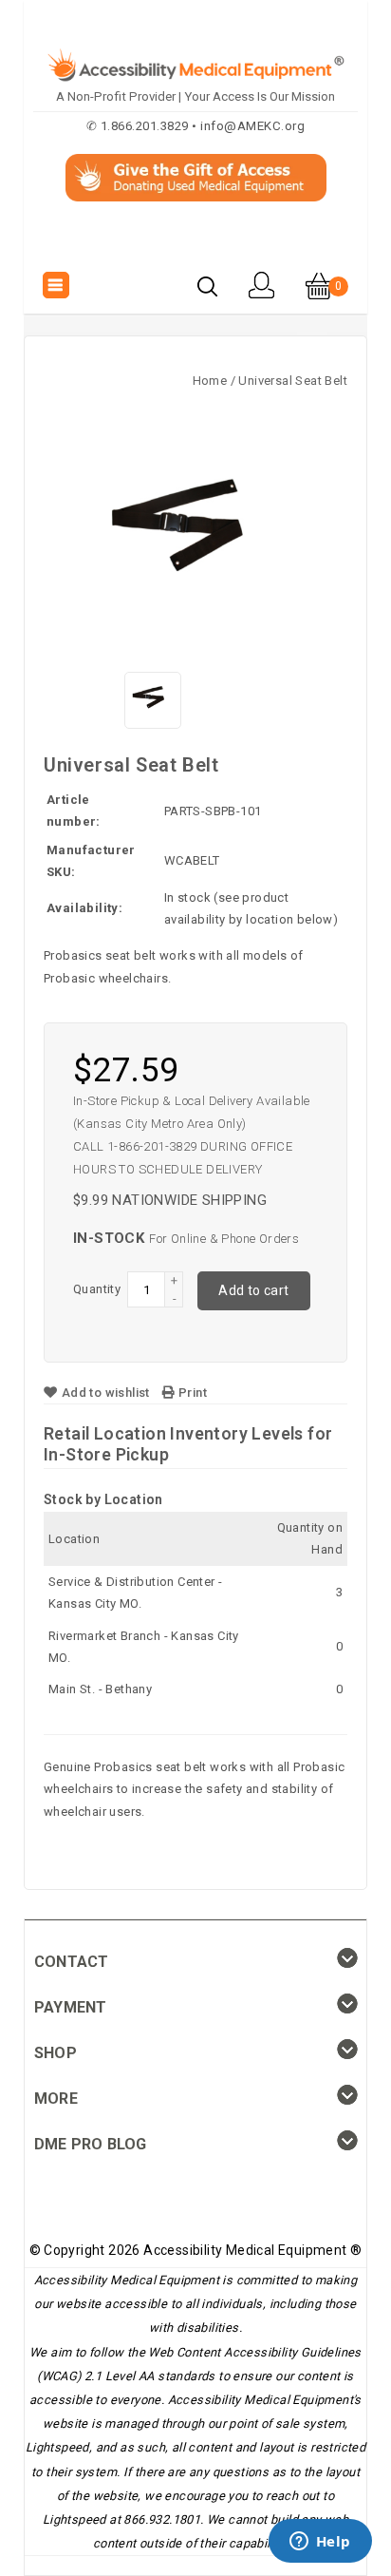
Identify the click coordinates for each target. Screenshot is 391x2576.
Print (191, 1393)
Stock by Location (103, 1499)
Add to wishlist (105, 1393)
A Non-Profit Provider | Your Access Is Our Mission (195, 96)
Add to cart (253, 1290)
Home (210, 381)
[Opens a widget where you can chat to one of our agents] (320, 2543)
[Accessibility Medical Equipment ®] (196, 244)
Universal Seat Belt (293, 381)
